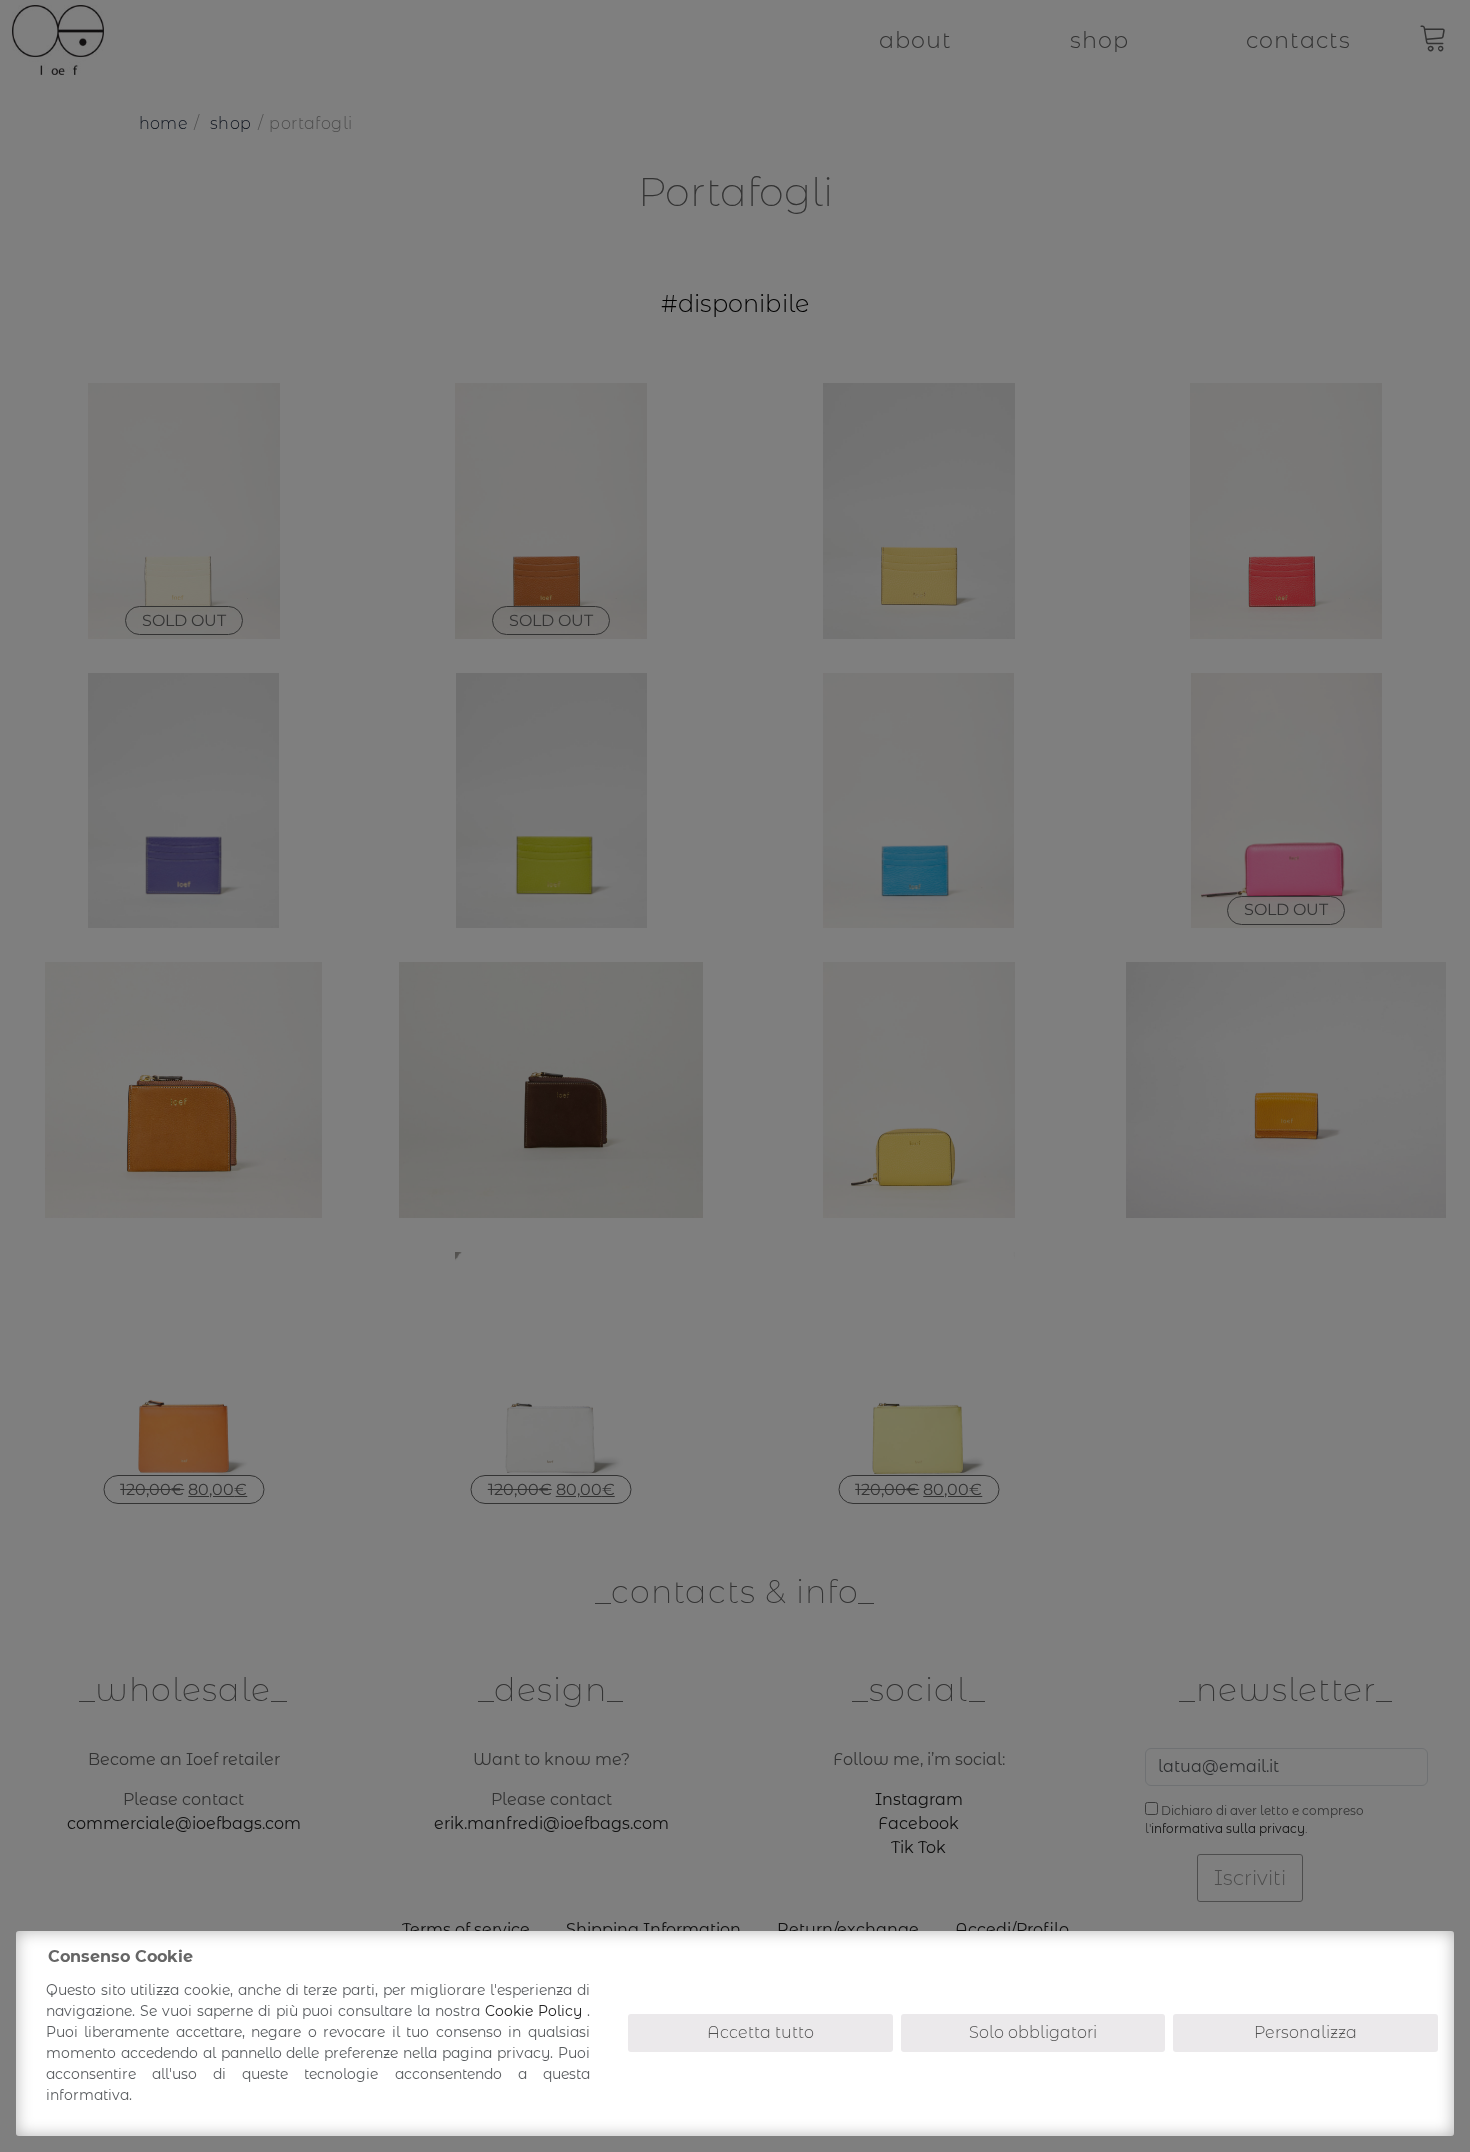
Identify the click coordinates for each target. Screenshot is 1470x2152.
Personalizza (1305, 2032)
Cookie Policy (536, 2011)
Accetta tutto (760, 2032)
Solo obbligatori (1033, 2032)
